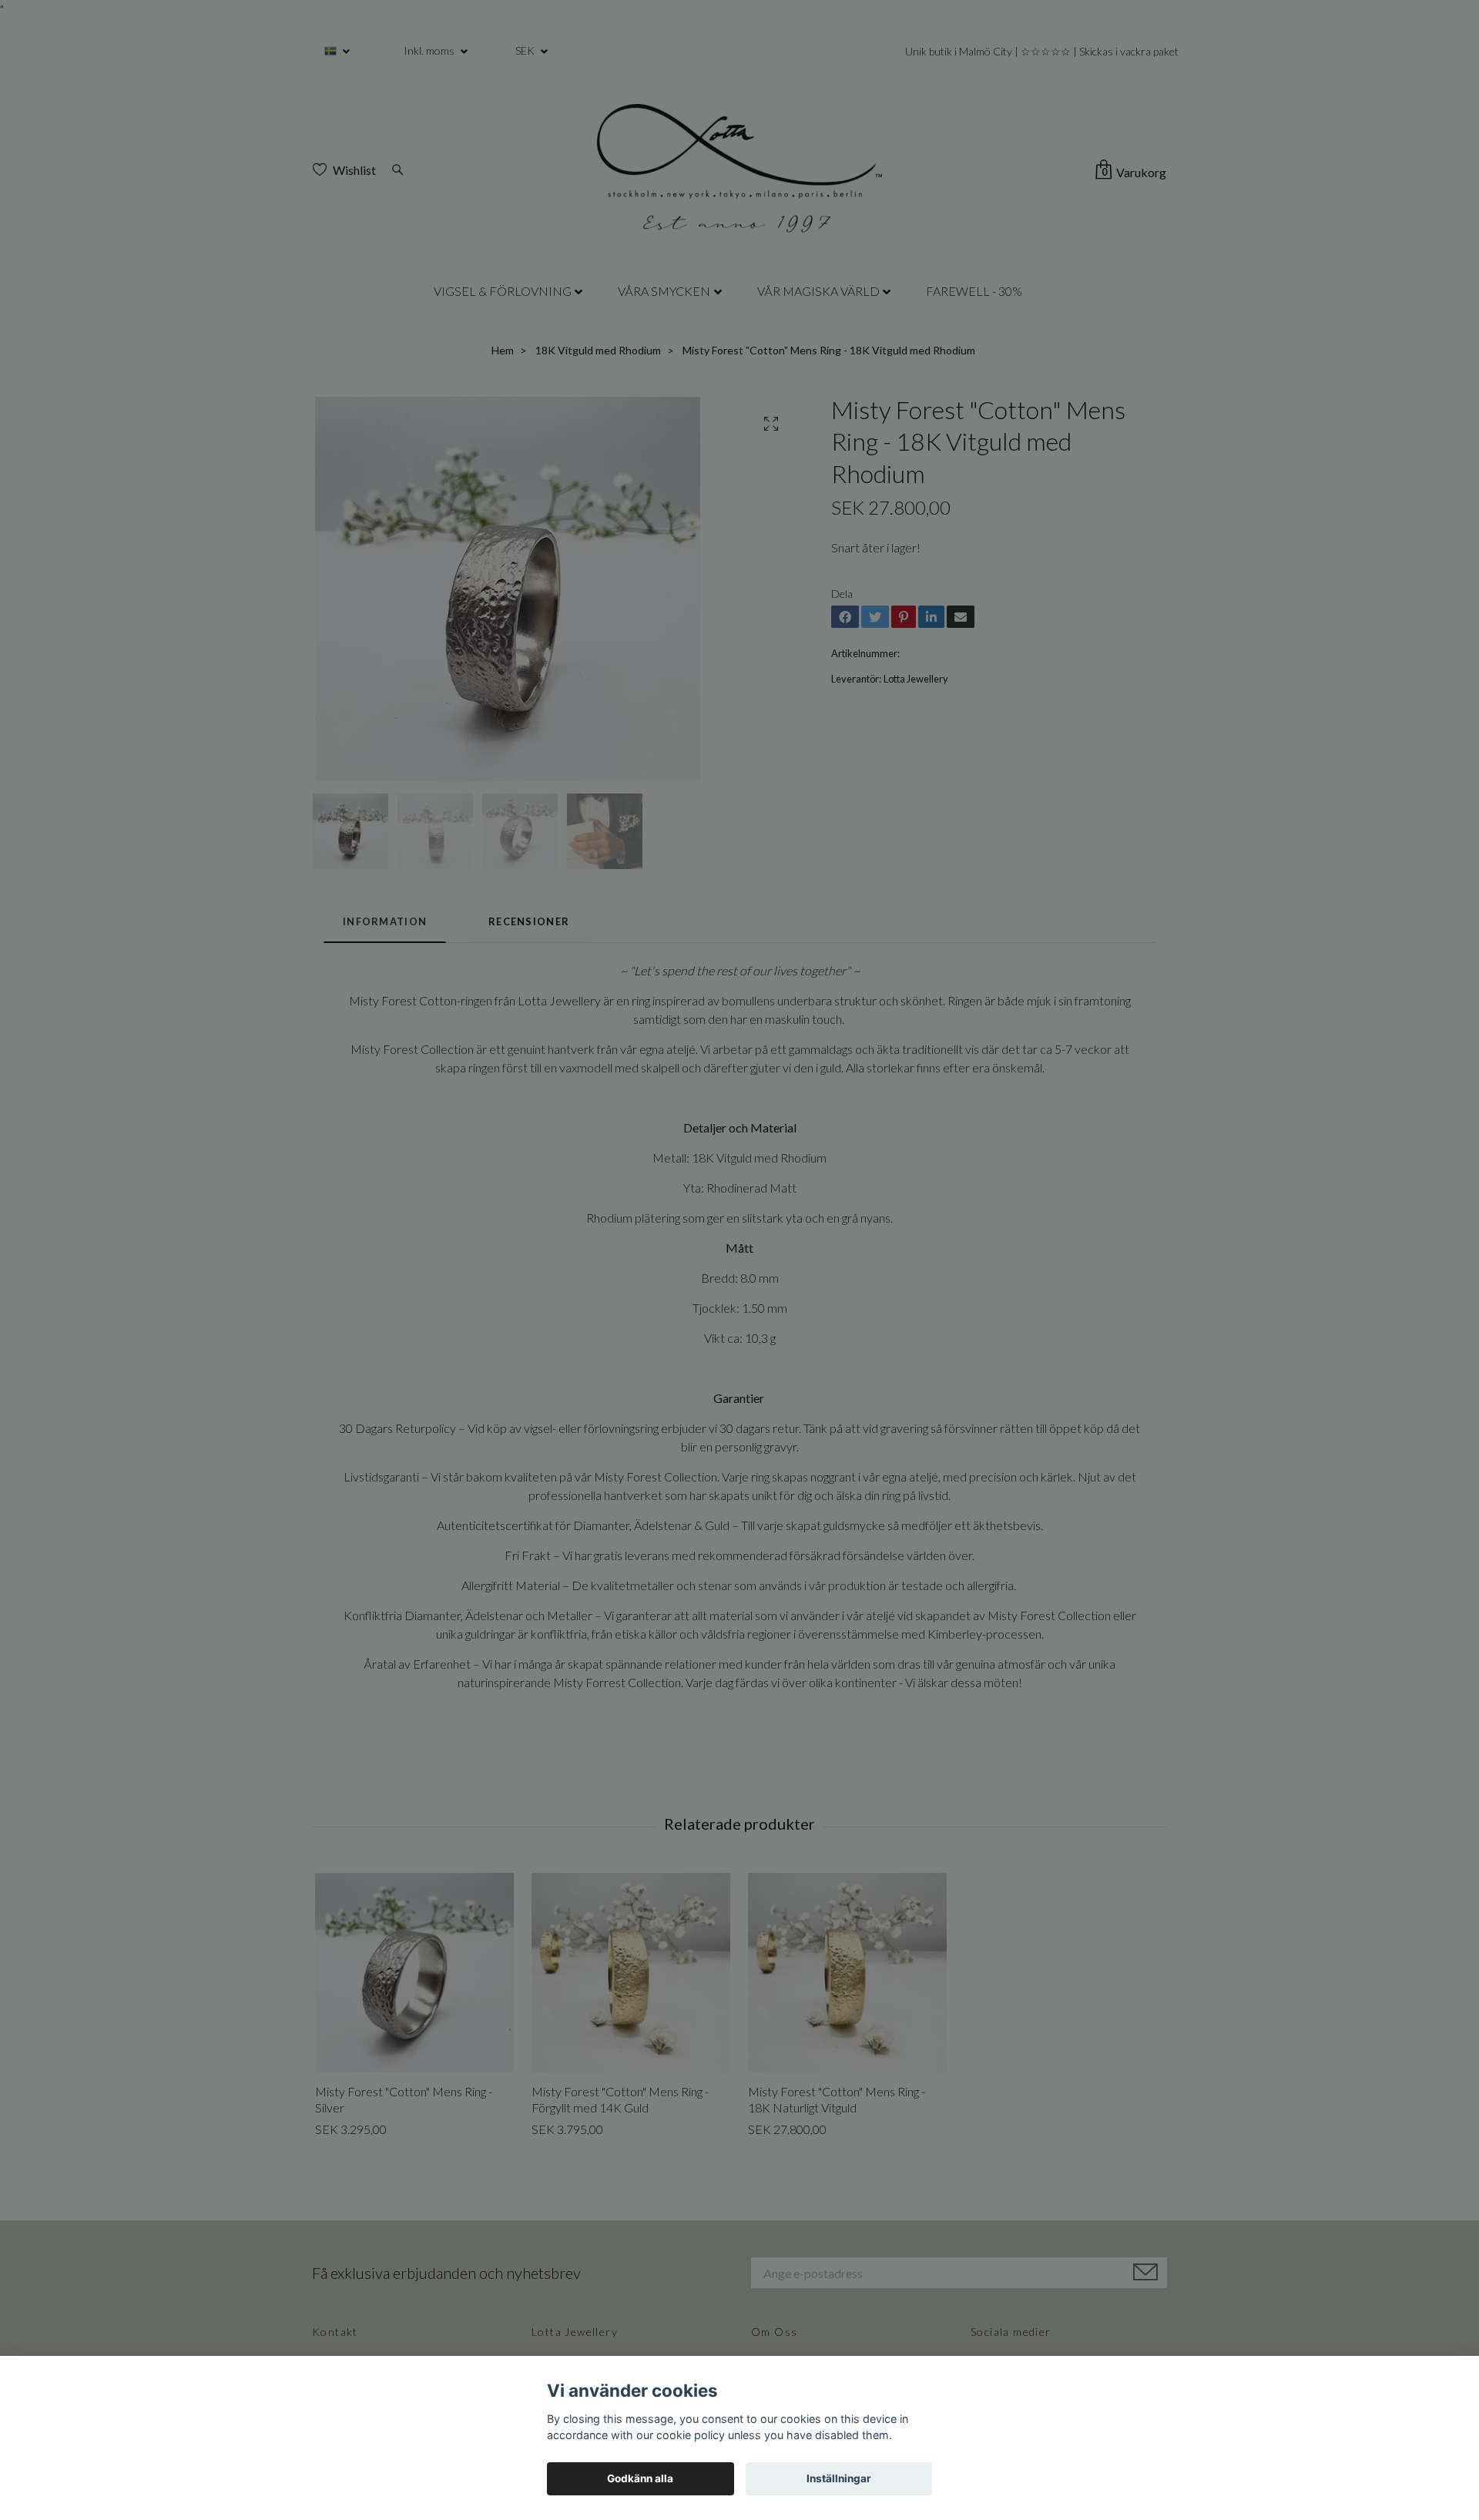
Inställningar (839, 2478)
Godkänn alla (640, 2478)
